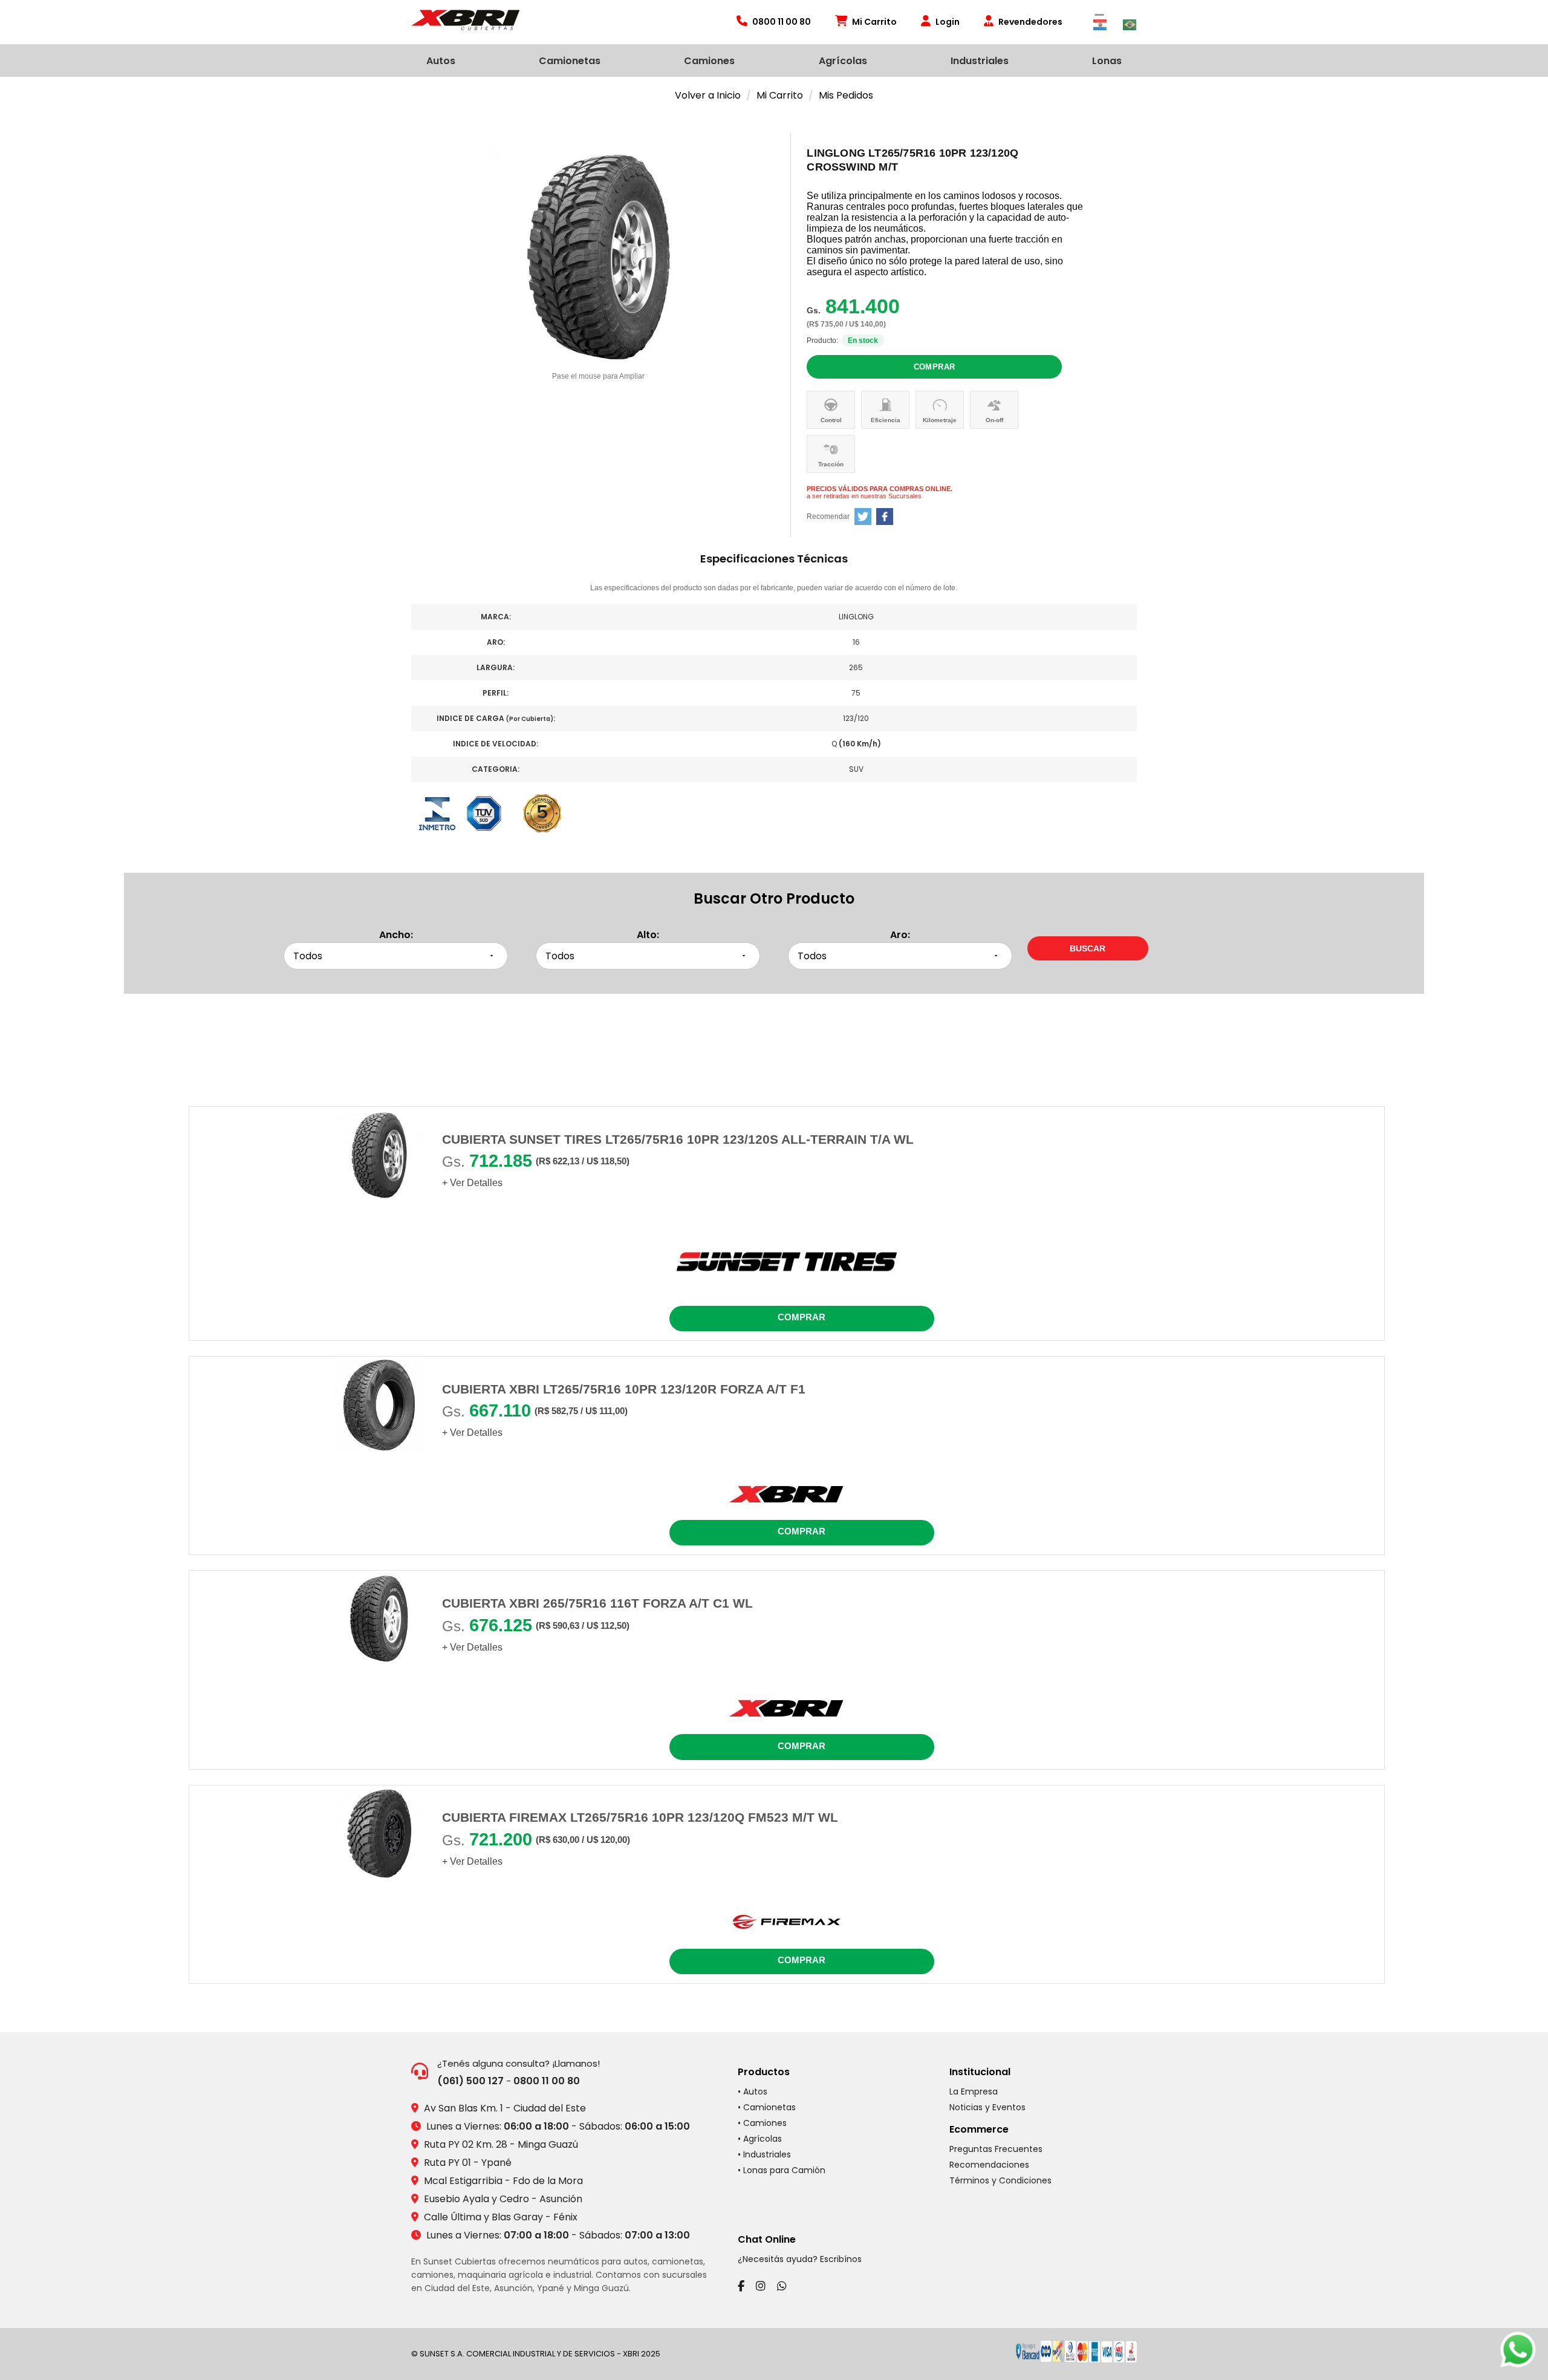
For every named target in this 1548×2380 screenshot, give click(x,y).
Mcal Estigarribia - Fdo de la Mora (503, 2181)
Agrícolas (843, 61)
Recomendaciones (989, 2165)
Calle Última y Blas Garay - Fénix (501, 2217)
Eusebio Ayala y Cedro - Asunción (503, 2199)
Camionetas (570, 61)
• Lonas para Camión (782, 2170)
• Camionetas (767, 2107)
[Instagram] (761, 2286)
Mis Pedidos (846, 95)
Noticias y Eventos (987, 2107)
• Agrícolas (760, 2139)
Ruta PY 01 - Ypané (468, 2163)
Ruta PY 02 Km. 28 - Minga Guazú (501, 2144)
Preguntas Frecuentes (996, 2149)
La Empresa (974, 2091)
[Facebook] (741, 2286)
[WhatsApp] (782, 2286)
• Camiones (762, 2123)
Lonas (1107, 61)
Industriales (980, 61)
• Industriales (764, 2154)
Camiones (709, 61)
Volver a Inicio (708, 95)
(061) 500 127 (470, 2081)
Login (948, 22)
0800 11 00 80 (547, 2081)
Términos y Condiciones (1000, 2180)
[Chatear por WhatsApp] (1518, 2350)
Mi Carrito (874, 22)
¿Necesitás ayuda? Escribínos (800, 2259)
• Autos (753, 2091)
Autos (441, 61)
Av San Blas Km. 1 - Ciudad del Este (505, 2108)
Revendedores (1030, 22)
